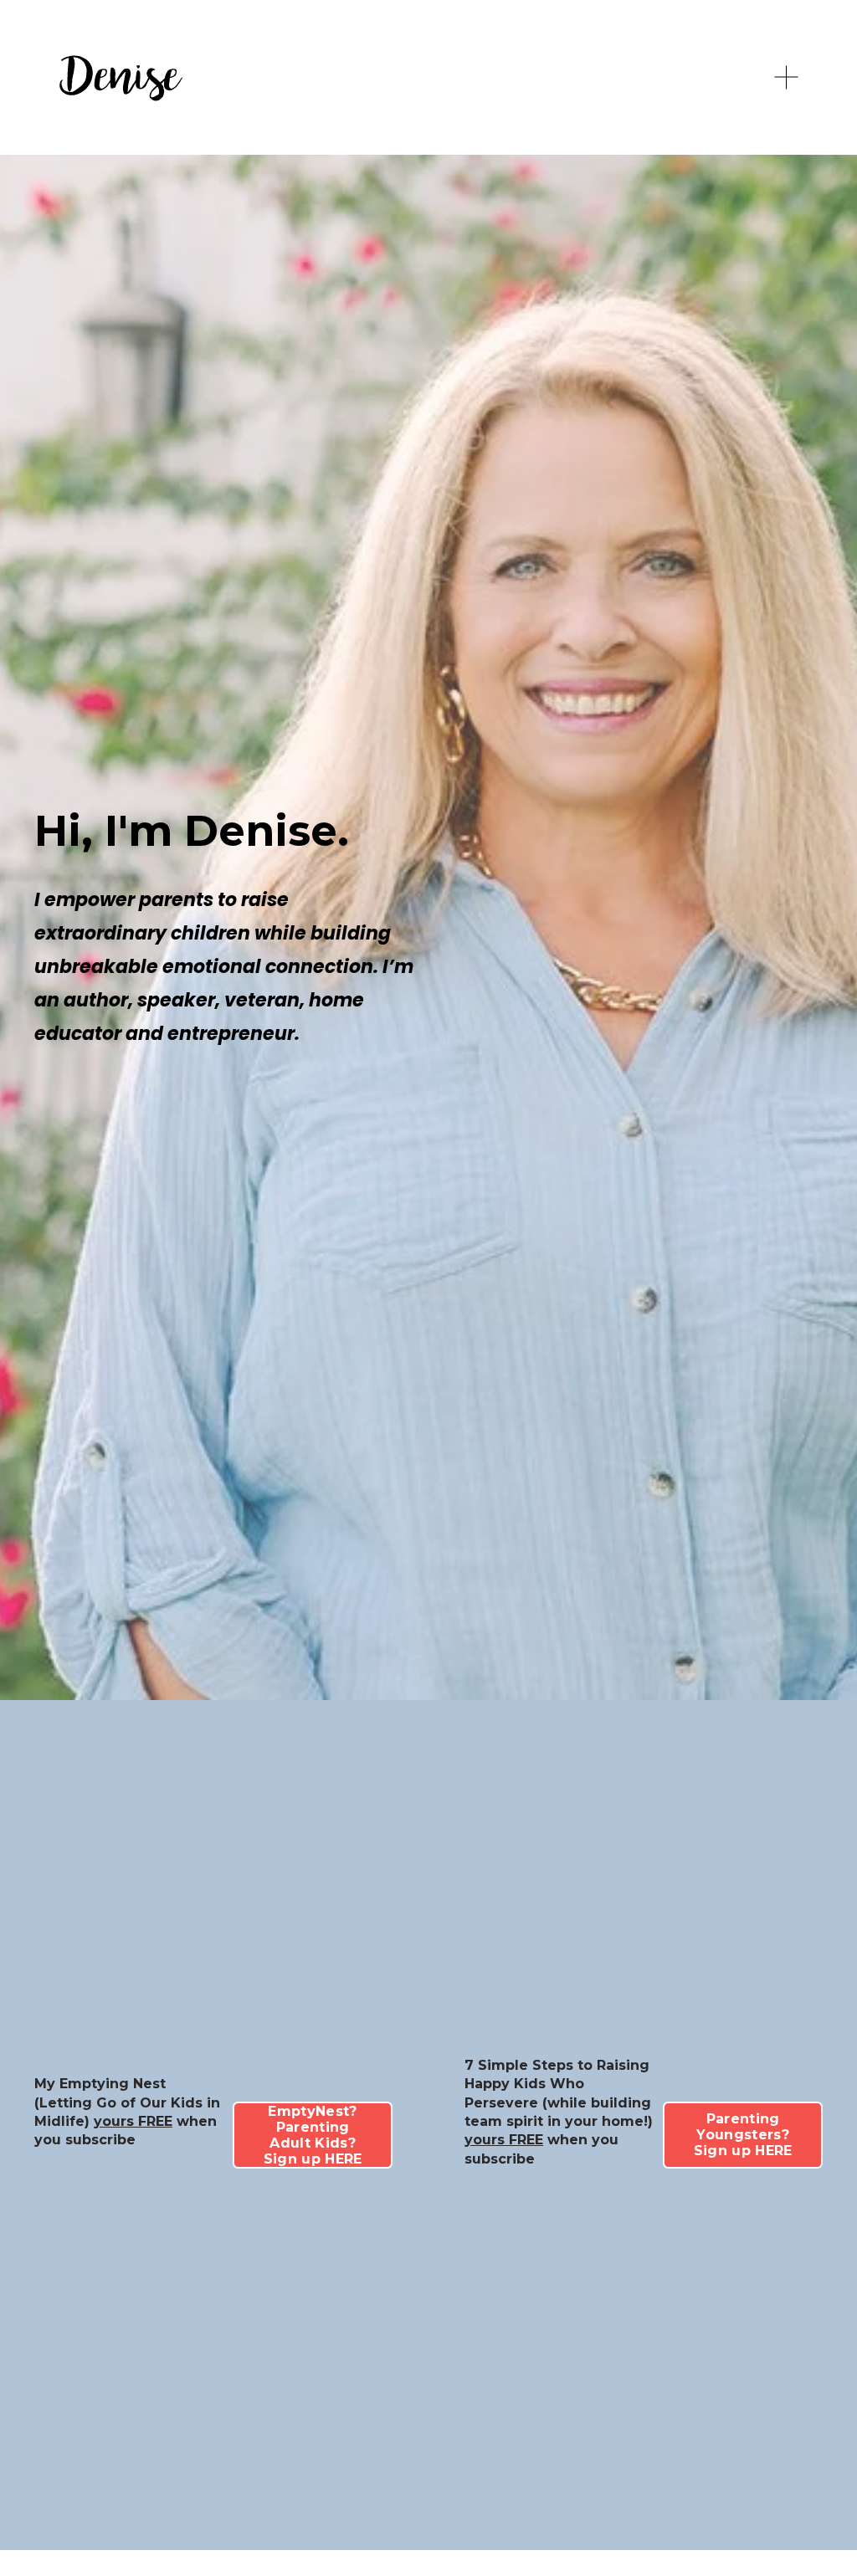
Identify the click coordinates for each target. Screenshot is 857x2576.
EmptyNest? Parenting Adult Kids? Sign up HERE (313, 2135)
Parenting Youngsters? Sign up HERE (743, 2135)
